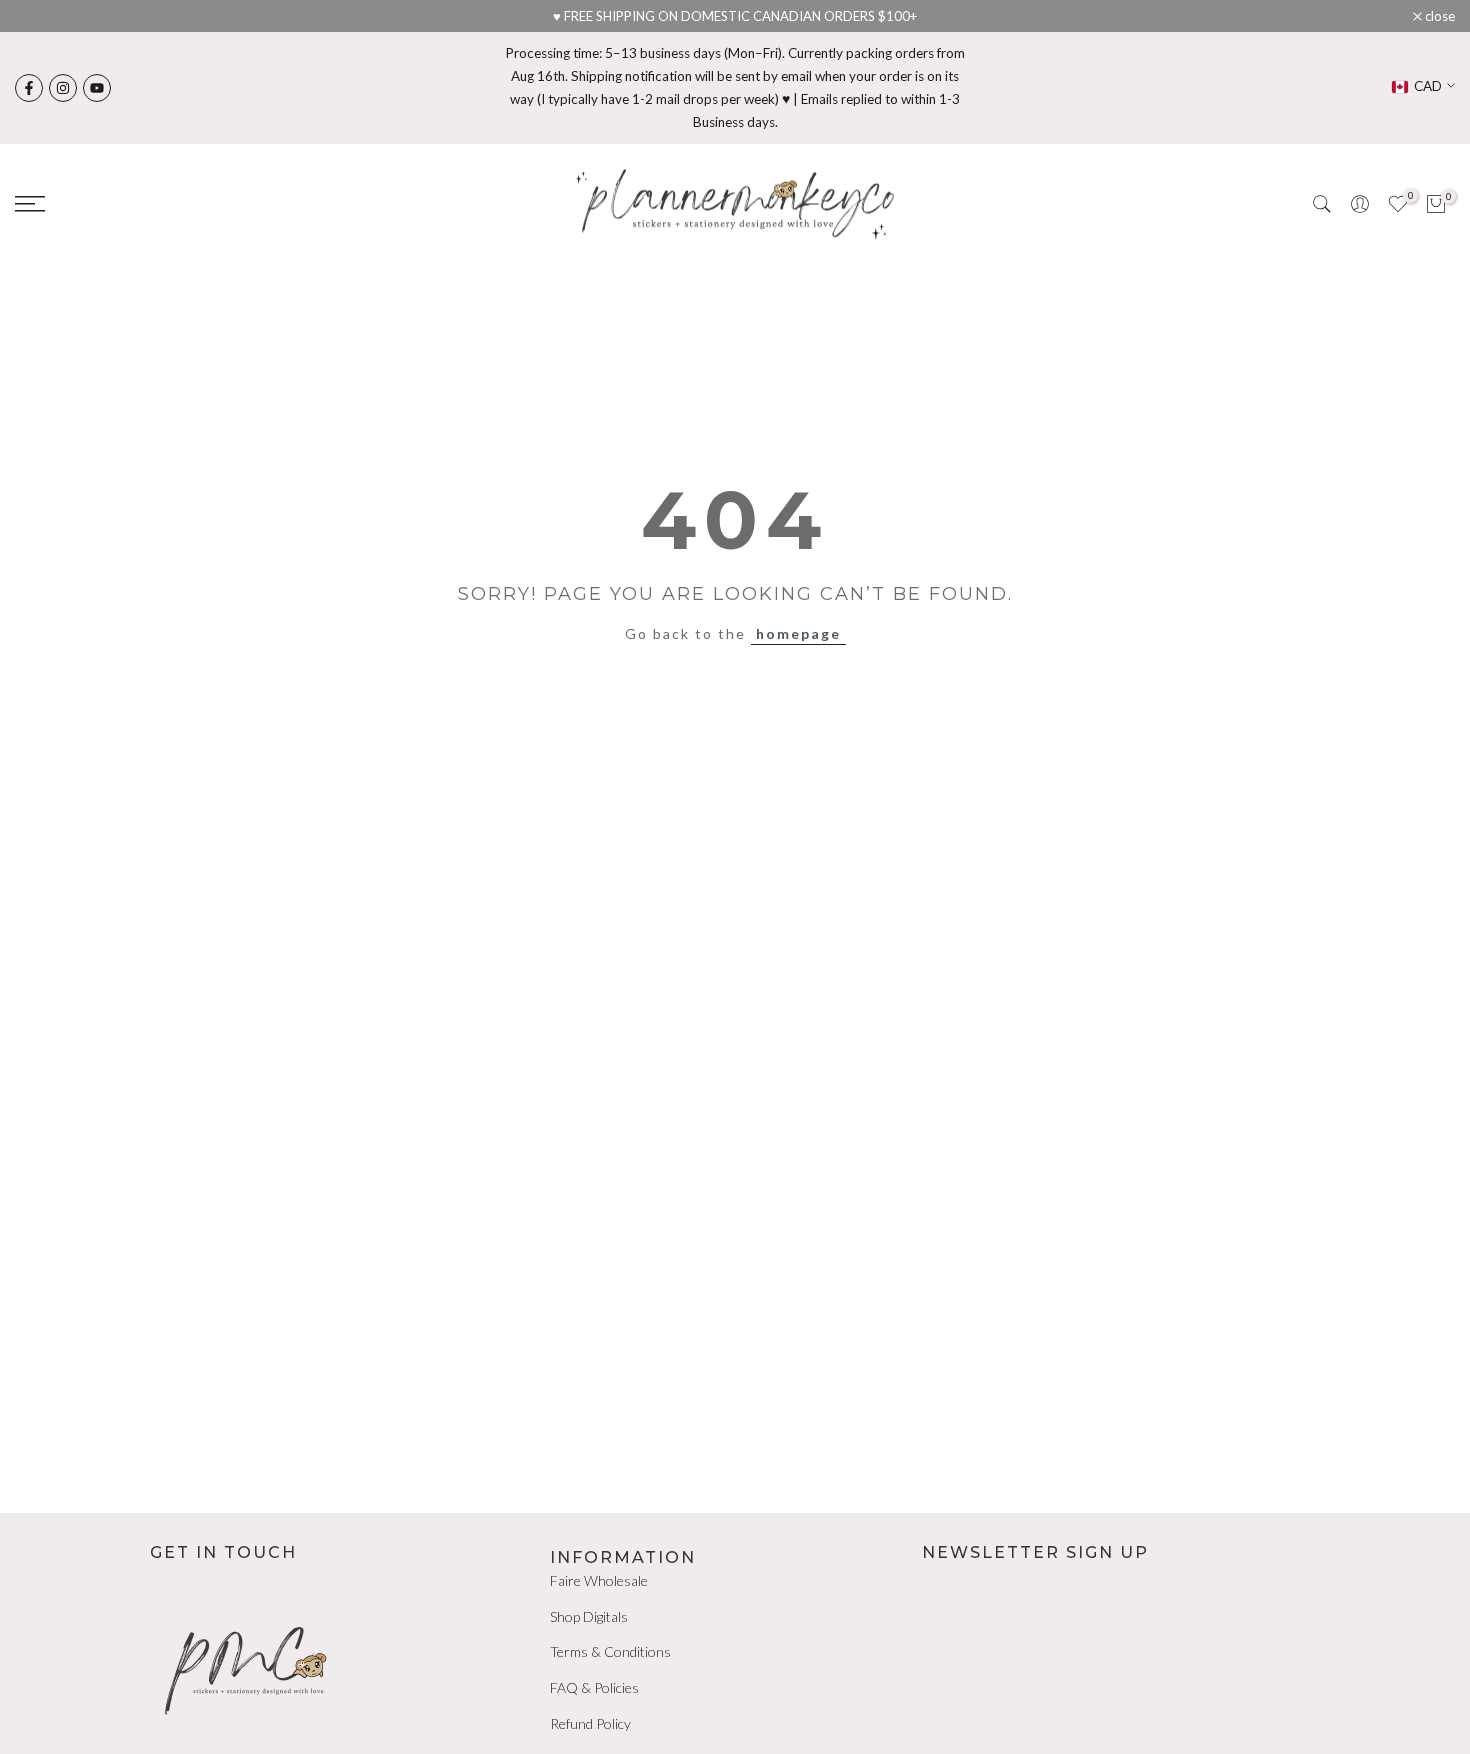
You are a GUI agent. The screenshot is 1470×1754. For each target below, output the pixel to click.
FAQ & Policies (594, 1687)
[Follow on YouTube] (97, 88)
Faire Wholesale (599, 1580)
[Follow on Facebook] (29, 88)
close (40, 16)
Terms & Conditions (610, 1651)
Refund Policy (590, 1723)
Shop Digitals (589, 1616)
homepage (798, 633)
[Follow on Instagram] (63, 88)
